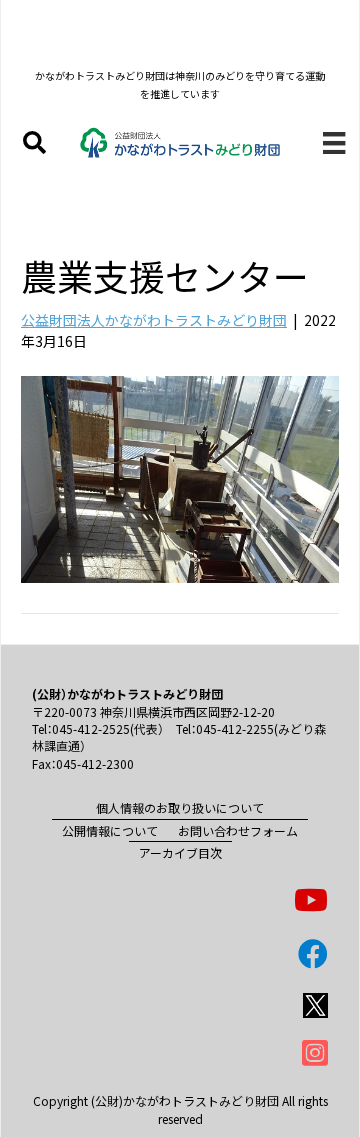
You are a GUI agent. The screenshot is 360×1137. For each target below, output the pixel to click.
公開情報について (110, 830)
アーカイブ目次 (180, 852)
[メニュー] (334, 142)
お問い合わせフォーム (238, 830)
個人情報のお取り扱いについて (180, 807)
